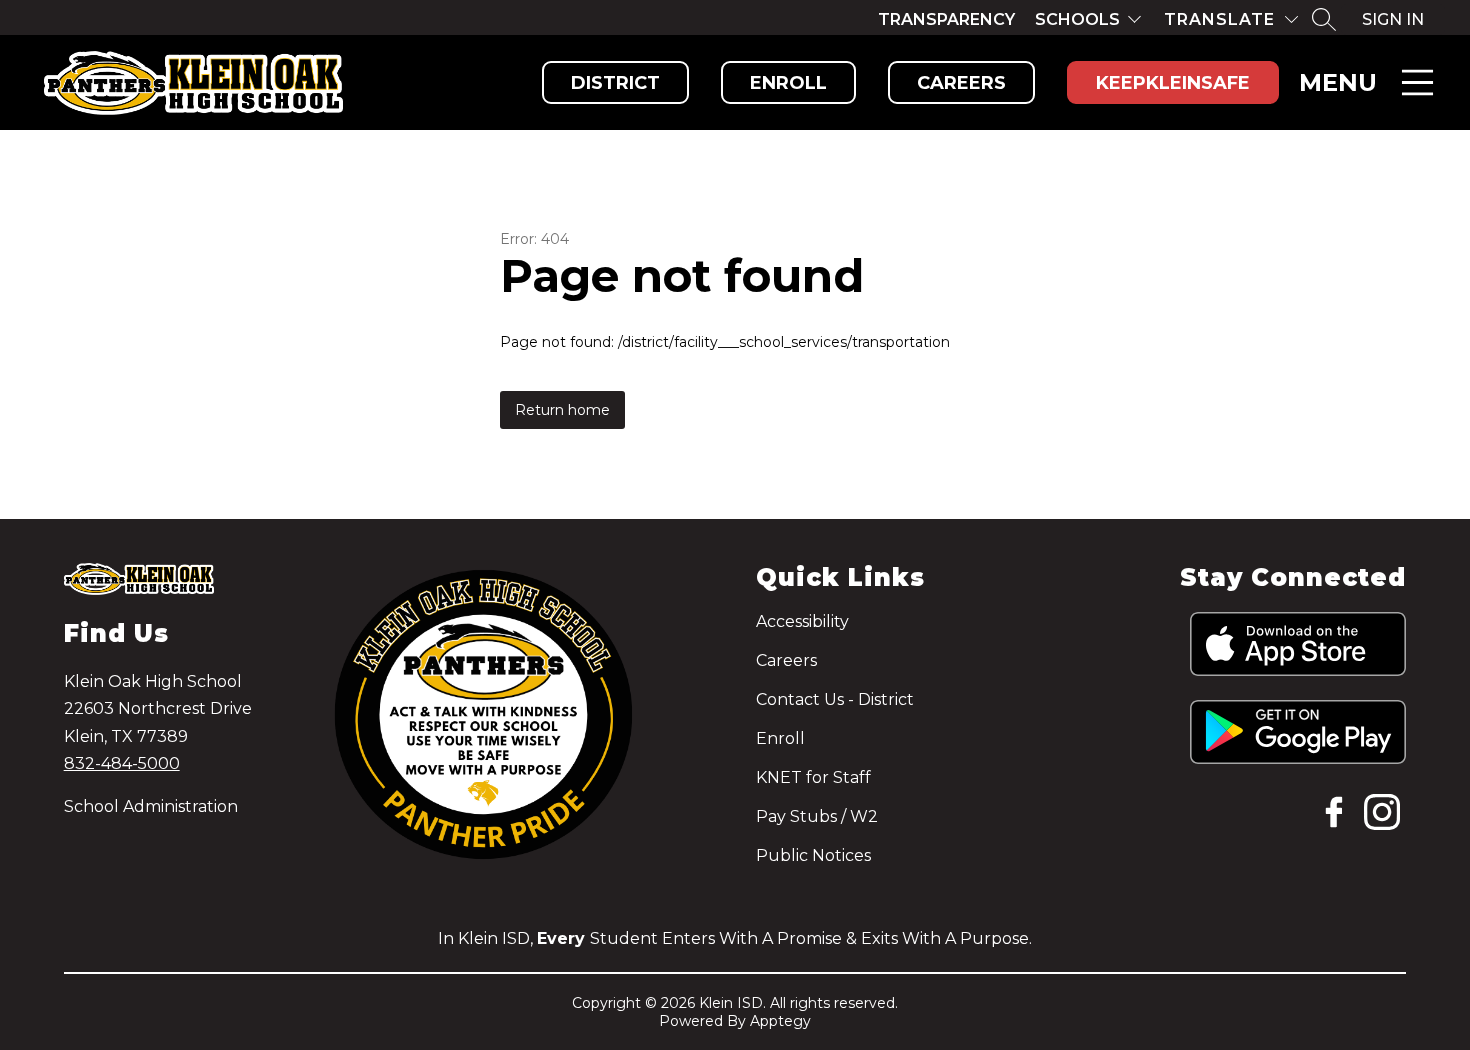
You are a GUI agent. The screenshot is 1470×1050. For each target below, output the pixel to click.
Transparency (946, 19)
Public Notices (813, 855)
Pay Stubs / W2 (817, 816)
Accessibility (802, 621)
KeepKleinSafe (1173, 83)
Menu (1338, 82)
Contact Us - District (835, 699)
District (615, 83)
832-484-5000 (122, 763)
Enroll (788, 83)
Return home (562, 410)
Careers (961, 83)
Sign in (1393, 19)
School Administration (151, 806)
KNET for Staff (813, 777)
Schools (1077, 19)
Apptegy (780, 1021)
